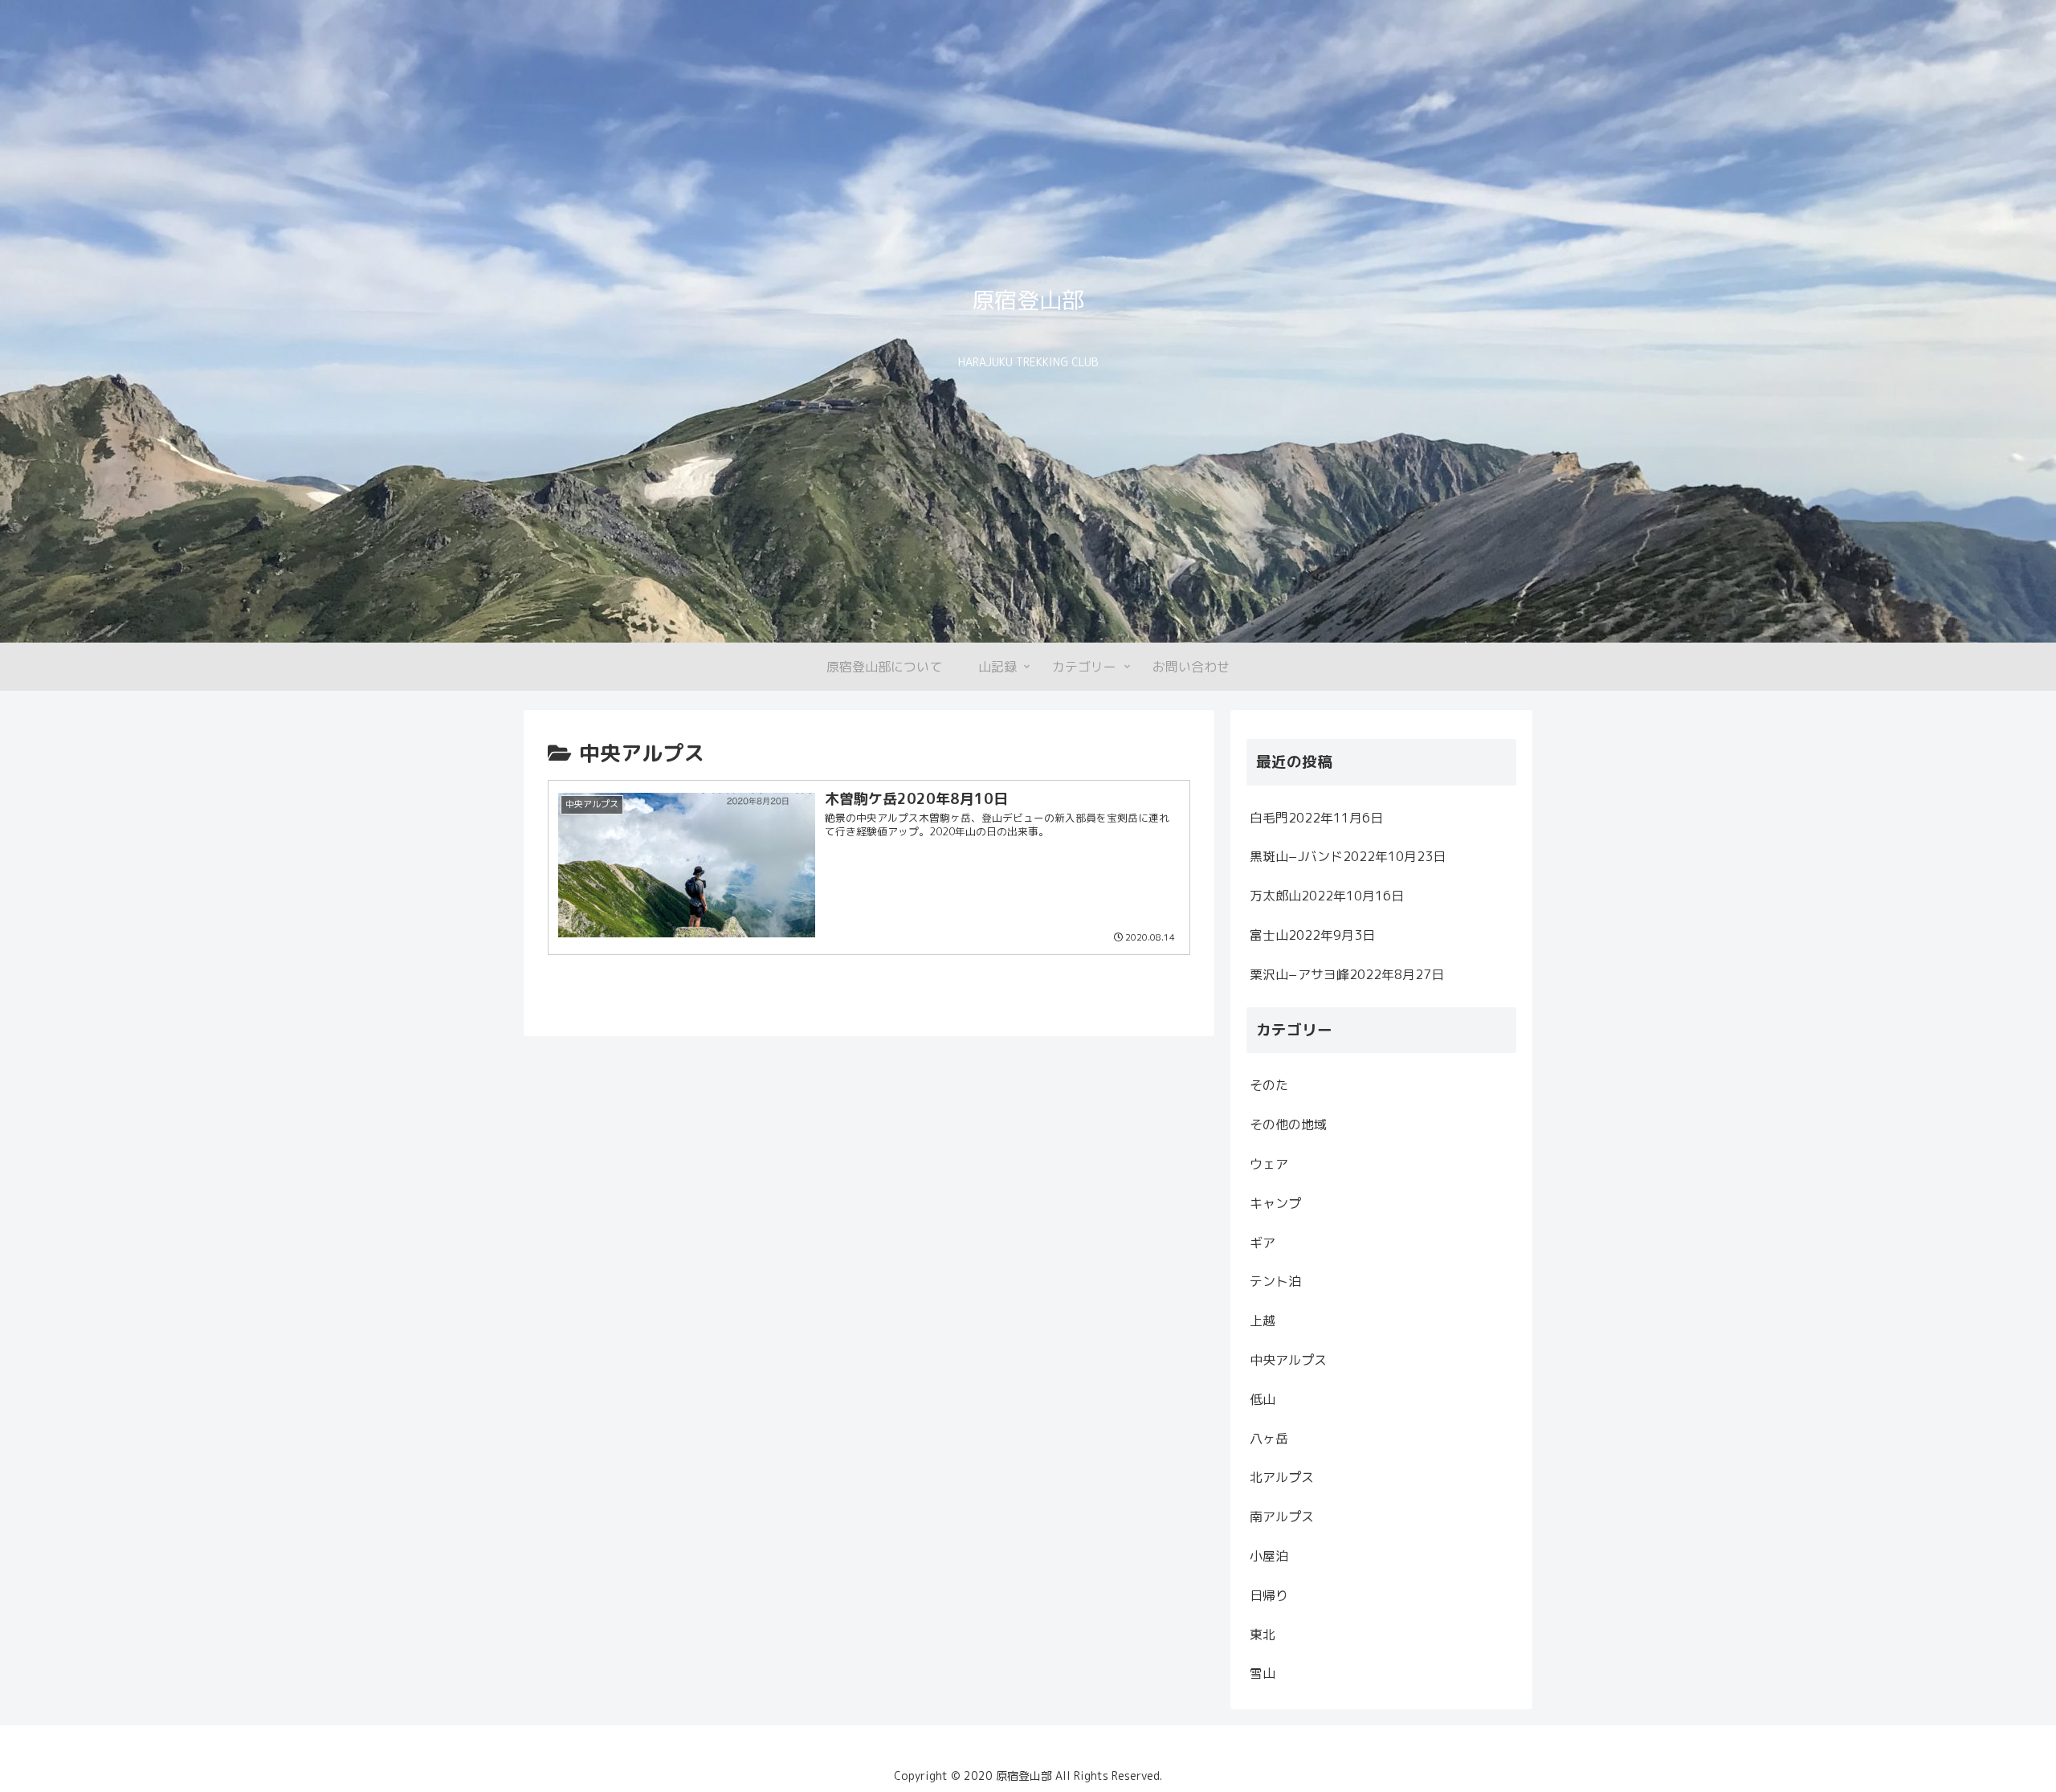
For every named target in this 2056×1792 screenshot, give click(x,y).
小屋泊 (1269, 1556)
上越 (1263, 1321)
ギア (1263, 1243)
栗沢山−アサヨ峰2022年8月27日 (1347, 974)
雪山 (1263, 1673)
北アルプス (1282, 1477)
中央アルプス (1288, 1360)
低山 (1263, 1399)
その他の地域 (1288, 1125)
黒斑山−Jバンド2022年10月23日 (1348, 856)
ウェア (1269, 1164)
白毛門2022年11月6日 (1316, 818)
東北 (1263, 1635)
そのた (1269, 1085)
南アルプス (1282, 1516)
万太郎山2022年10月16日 (1327, 896)
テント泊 (1275, 1281)
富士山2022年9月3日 (1312, 935)
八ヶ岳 (1269, 1439)
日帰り (1269, 1595)
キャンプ (1275, 1203)
